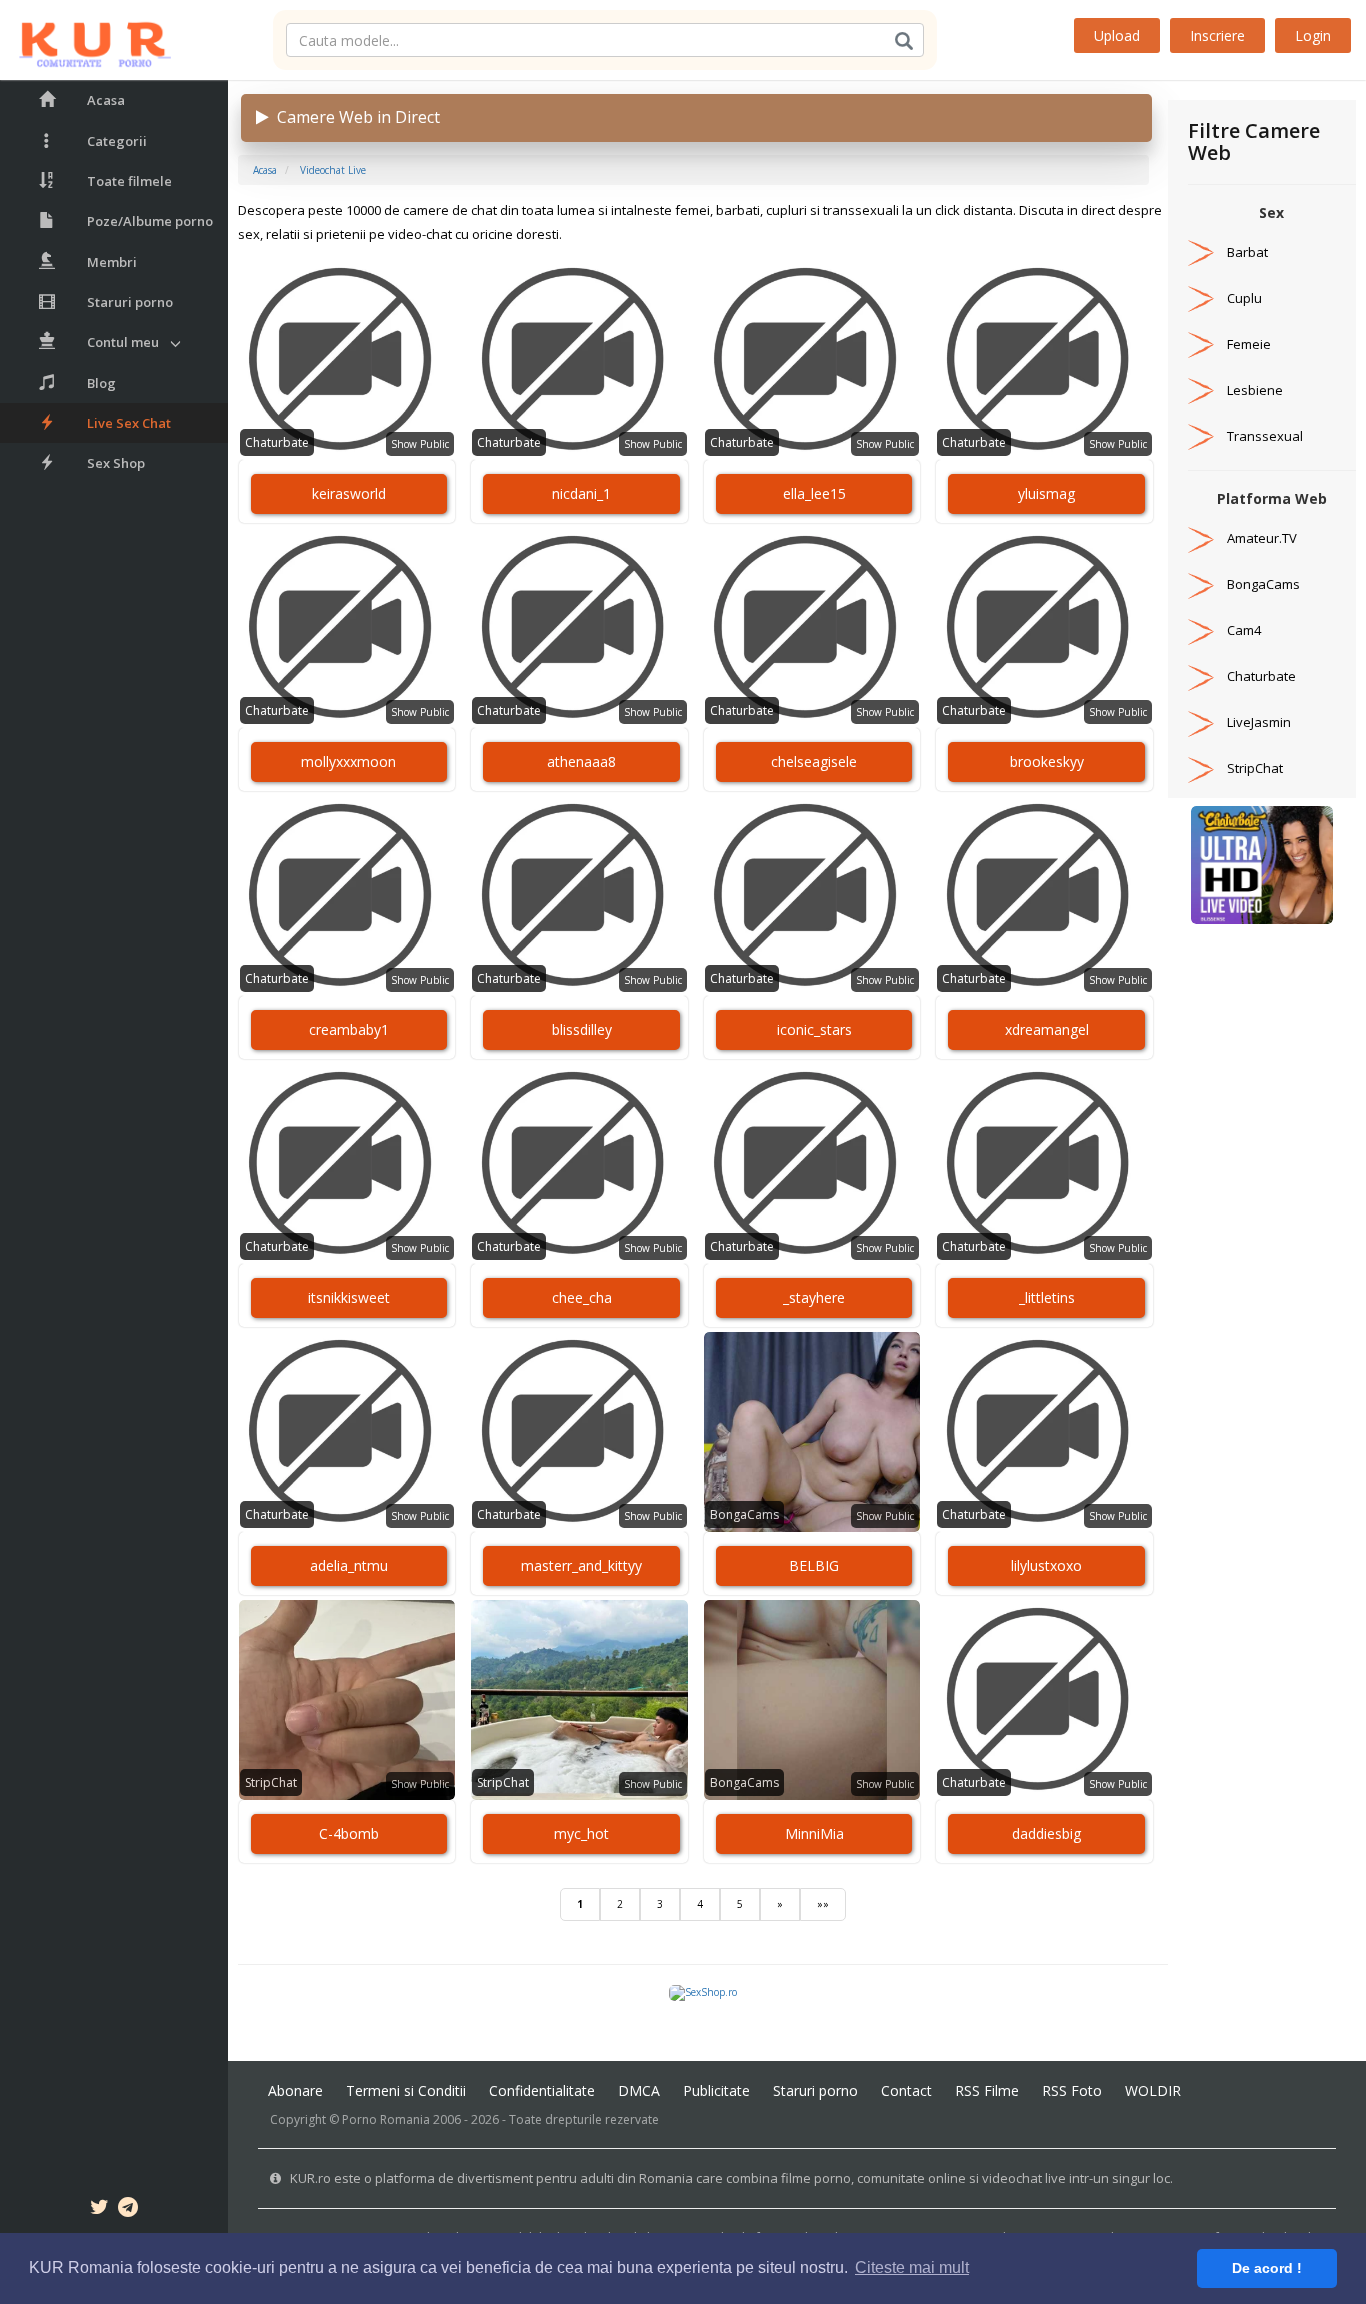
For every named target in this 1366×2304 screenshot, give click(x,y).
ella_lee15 (814, 493)
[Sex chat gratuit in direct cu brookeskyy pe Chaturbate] (1044, 628)
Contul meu (123, 342)
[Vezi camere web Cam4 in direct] (1201, 630)
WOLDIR (1153, 2090)
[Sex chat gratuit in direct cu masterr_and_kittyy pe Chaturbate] (579, 1432)
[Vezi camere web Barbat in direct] (1201, 252)
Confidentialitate (542, 2090)
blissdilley (582, 1029)
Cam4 (1244, 630)
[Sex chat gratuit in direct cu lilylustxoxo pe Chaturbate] (1044, 1432)
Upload (1117, 35)
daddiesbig (1046, 1833)
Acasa (106, 100)
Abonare (295, 2090)
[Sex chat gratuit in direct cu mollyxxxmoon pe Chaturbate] (347, 628)
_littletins (1047, 1297)
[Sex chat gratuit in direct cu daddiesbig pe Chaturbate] (1044, 1700)
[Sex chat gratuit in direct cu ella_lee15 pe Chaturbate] (812, 360)
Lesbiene (1255, 390)
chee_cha (582, 1297)
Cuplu (1244, 298)
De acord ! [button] (1267, 2268)
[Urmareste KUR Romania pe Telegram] (128, 2210)
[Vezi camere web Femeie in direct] (1201, 344)
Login (1313, 35)
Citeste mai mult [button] (912, 2267)
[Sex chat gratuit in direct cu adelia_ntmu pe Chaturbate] (347, 1432)
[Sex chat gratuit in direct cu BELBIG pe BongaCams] (812, 1432)
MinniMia (814, 1833)
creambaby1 (349, 1029)
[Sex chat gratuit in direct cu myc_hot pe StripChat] (579, 1700)
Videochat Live (333, 170)
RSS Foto (1072, 2090)
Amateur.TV (1262, 538)
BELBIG (814, 1565)
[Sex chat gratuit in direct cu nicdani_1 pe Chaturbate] (579, 360)
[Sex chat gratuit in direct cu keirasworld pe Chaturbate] (347, 360)
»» (823, 1904)
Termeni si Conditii (406, 2090)
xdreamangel (1047, 1029)
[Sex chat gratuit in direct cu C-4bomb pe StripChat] (347, 1700)
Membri (112, 262)
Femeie (1249, 344)
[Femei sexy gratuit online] (1262, 864)
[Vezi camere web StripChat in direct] (1201, 768)
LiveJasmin (1259, 722)
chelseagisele (814, 761)
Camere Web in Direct (354, 117)
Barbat (1247, 252)
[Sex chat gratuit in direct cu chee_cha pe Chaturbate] (579, 1164)
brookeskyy (1047, 761)
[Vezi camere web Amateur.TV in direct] (1201, 538)
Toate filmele (129, 181)
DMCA (639, 2090)
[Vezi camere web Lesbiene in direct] (1201, 390)
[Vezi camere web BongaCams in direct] (1201, 584)
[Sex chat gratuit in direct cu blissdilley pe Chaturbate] (579, 896)
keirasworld (349, 493)
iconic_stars (814, 1029)
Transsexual (1265, 436)
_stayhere (814, 1297)
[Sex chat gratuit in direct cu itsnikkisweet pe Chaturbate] (347, 1164)
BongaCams (744, 1514)
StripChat (271, 1782)
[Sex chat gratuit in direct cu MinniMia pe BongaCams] (812, 1700)
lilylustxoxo (1046, 1565)
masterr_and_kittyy (581, 1565)
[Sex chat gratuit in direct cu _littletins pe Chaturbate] (1044, 1164)
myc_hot (581, 1833)
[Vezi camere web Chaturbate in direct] (1201, 676)
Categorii (117, 141)
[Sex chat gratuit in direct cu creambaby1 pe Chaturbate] (347, 896)
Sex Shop (116, 463)
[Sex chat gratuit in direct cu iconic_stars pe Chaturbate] (812, 896)
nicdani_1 (581, 493)
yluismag (1046, 493)
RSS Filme (987, 2090)
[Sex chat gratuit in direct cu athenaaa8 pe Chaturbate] (579, 628)
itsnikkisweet (349, 1297)
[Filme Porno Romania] (85, 40)
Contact (906, 2090)
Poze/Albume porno (150, 221)
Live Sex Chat (129, 423)
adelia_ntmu (349, 1565)
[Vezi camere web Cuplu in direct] (1201, 298)
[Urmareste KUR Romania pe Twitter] (99, 2210)
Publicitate (716, 2090)
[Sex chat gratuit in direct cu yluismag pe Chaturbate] (1044, 360)
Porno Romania (386, 2119)
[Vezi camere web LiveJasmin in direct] (1201, 722)
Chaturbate (277, 442)
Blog (101, 383)
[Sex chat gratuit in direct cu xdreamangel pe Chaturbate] (1044, 896)
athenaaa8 (581, 761)
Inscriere (1217, 35)
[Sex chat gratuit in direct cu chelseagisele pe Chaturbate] (812, 628)
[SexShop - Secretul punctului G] (703, 1992)
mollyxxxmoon (348, 761)
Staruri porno (130, 302)
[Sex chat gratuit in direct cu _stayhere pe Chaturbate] (812, 1164)
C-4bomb (349, 1833)
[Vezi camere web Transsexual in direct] (1201, 436)
